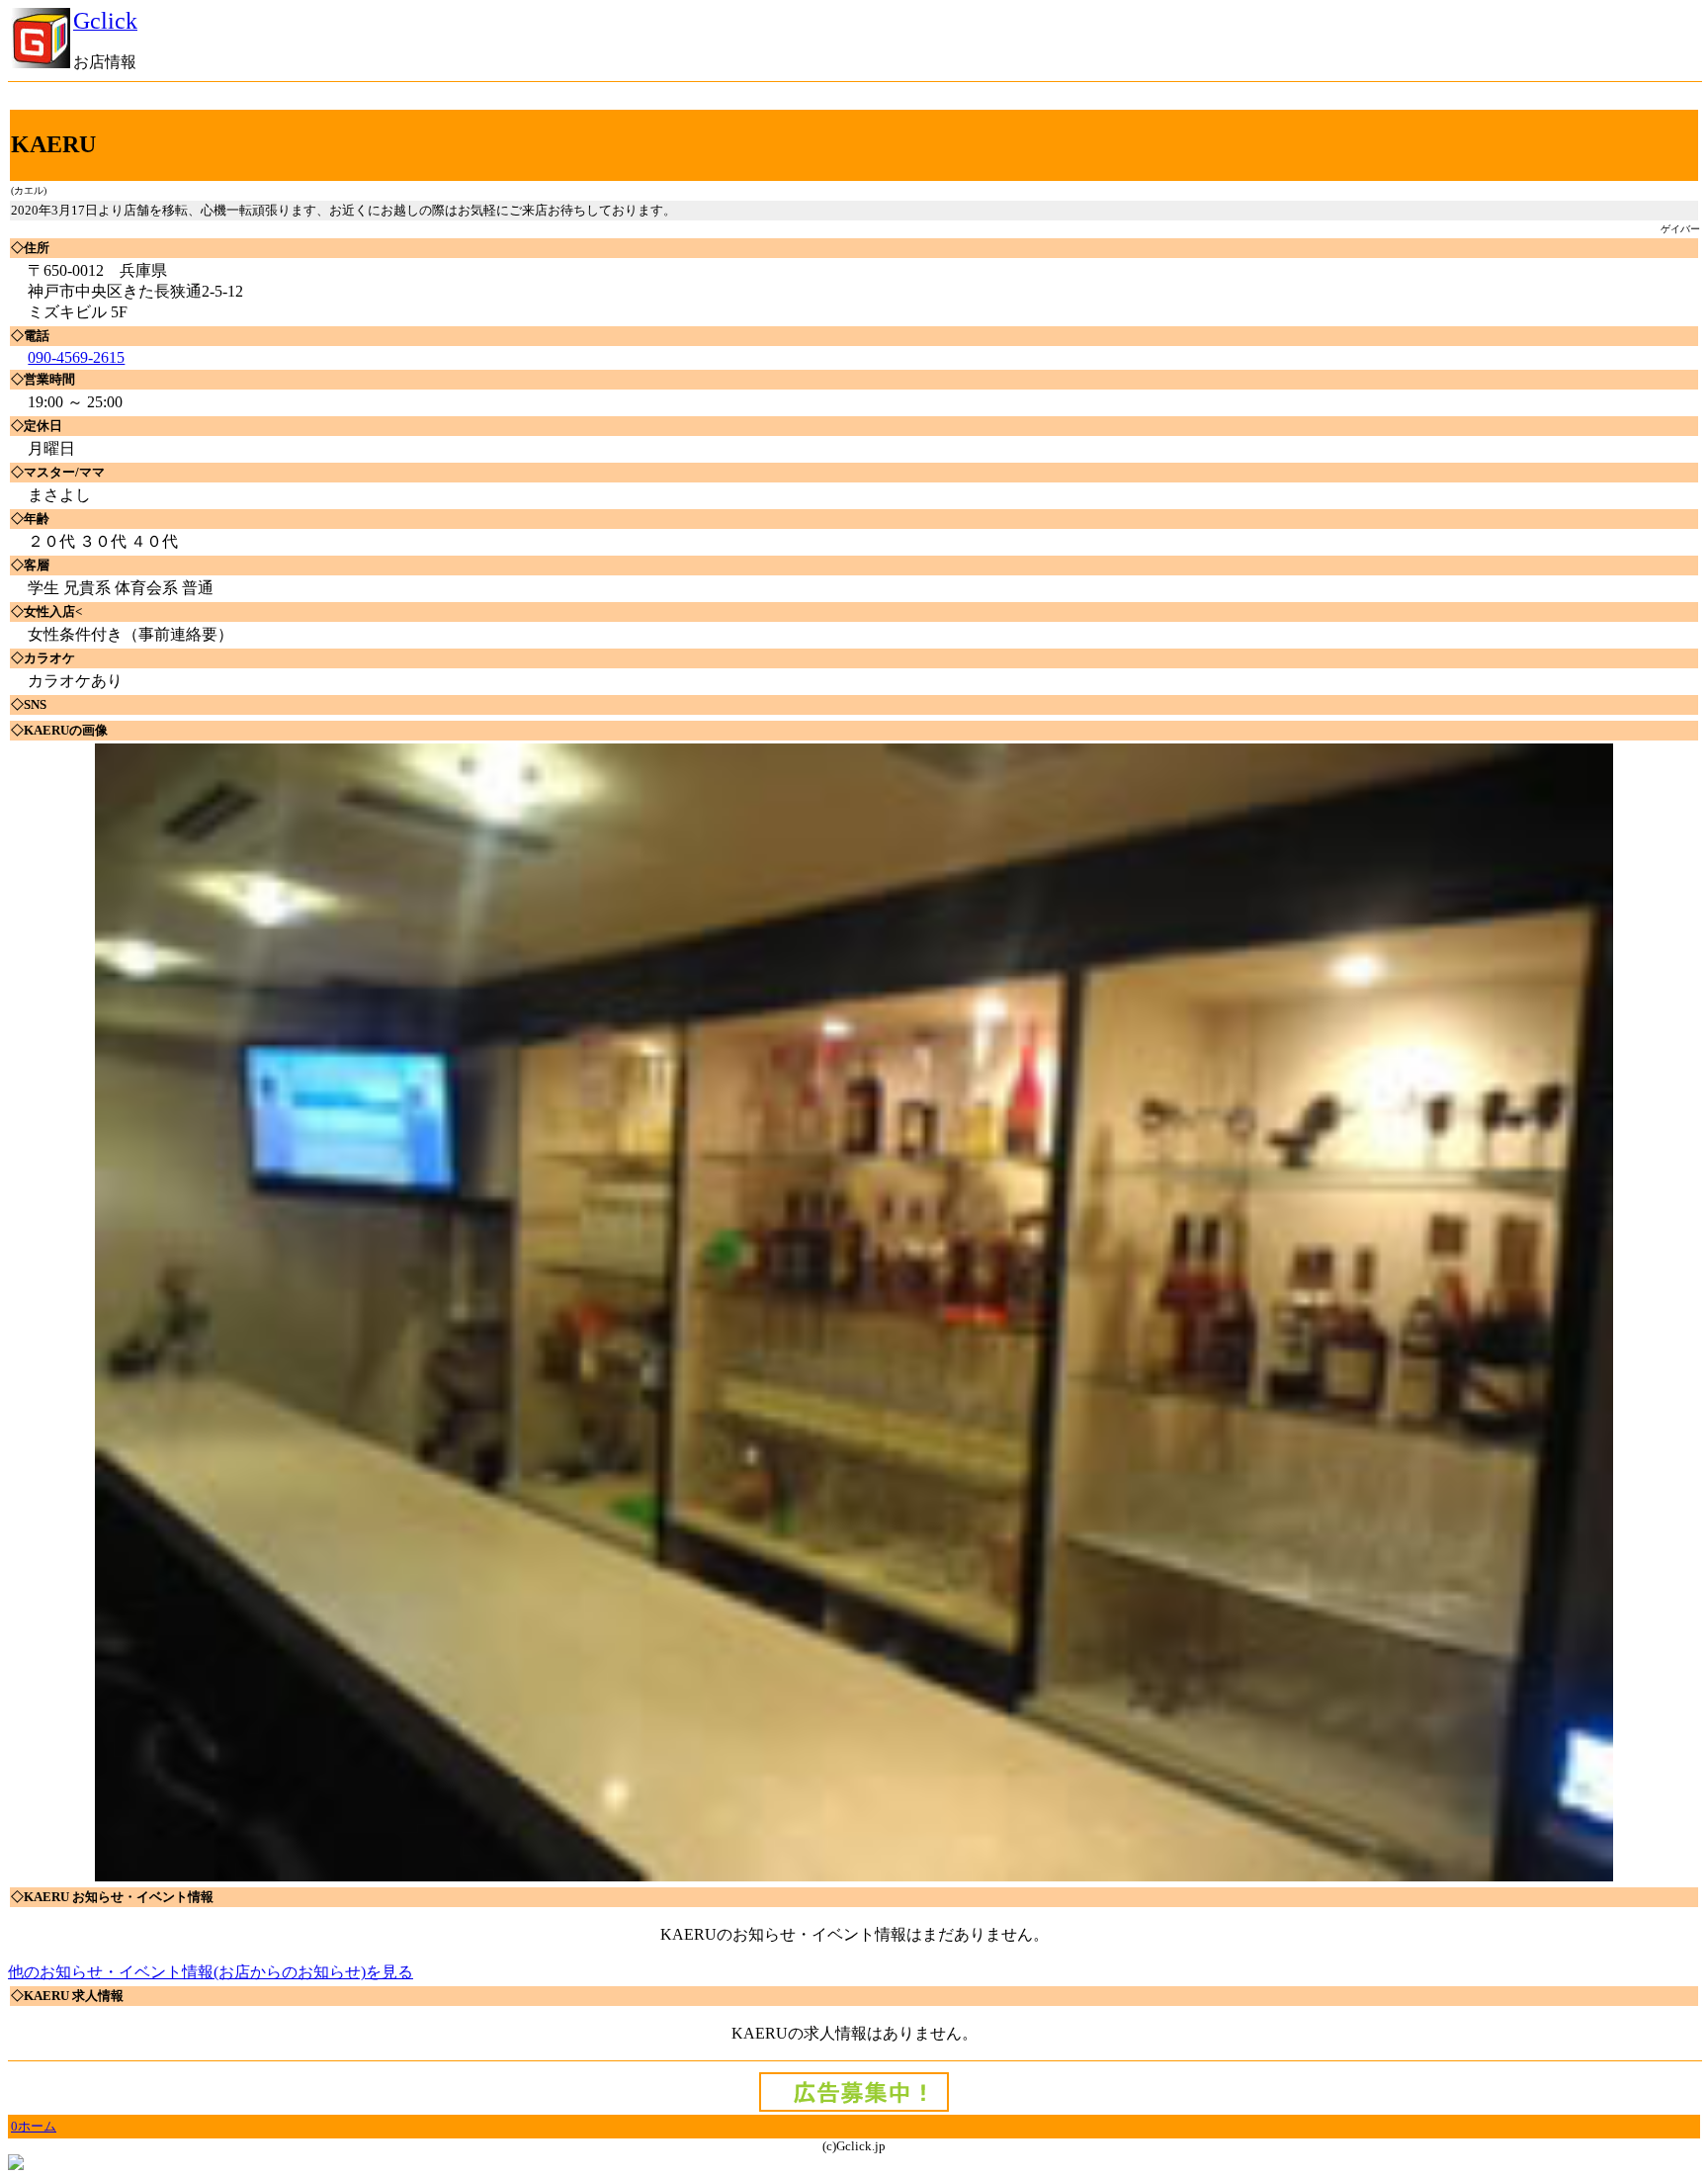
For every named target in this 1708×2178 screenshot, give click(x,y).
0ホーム (34, 2126)
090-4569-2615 (76, 357)
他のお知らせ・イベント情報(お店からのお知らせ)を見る (211, 1972)
